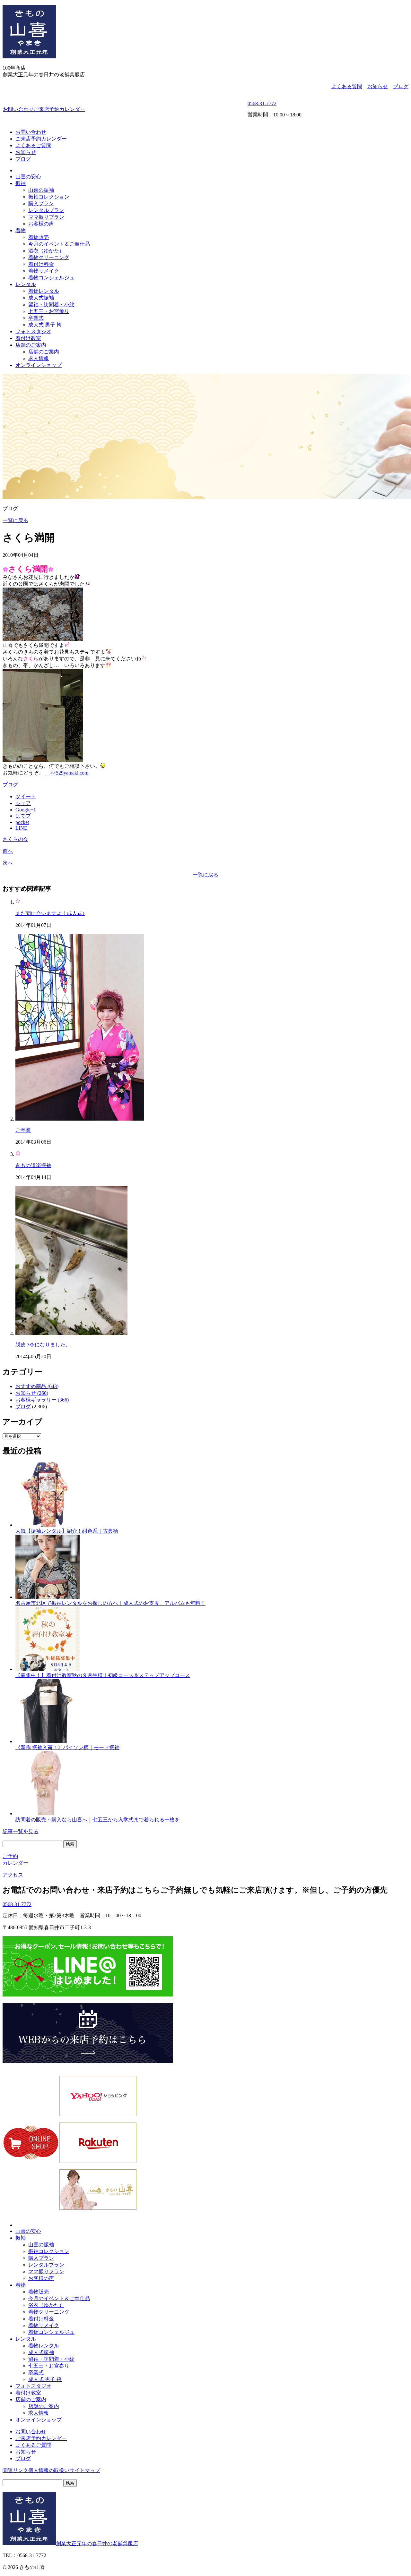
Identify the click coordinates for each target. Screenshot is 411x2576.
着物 (21, 230)
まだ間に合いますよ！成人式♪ (50, 913)
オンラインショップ (39, 365)
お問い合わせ (18, 109)
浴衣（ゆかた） (46, 251)
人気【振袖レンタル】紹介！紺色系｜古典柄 (67, 1531)
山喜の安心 (28, 177)
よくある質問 (347, 86)
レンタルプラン (46, 210)
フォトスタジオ (33, 331)
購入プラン (41, 203)
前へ (8, 851)
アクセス (13, 1875)
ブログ (401, 86)
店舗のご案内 (31, 345)
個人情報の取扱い (49, 2470)
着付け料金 (41, 264)
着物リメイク (44, 271)
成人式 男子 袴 (45, 325)
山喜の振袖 (41, 190)
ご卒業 (23, 1130)
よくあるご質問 (33, 145)
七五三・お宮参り (49, 311)
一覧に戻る (15, 520)
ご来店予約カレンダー (59, 109)
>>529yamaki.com (67, 773)
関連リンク (15, 2470)
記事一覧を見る (21, 1831)
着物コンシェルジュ (51, 278)
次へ (8, 863)
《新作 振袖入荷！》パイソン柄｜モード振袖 (67, 1747)
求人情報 (39, 358)
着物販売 (39, 237)
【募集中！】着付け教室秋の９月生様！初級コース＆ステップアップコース (103, 1675)
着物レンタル (44, 291)
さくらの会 (15, 839)
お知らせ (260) (32, 1393)
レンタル (26, 284)
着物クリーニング (49, 257)
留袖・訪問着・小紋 (51, 305)
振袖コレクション (49, 197)
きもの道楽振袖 (33, 1165)
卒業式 (36, 318)
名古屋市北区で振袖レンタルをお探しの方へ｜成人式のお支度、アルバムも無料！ (110, 1603)
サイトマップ (85, 2470)
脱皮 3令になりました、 (43, 1345)
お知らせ (378, 86)
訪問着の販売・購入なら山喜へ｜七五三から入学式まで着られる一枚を (98, 1820)
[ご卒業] (80, 1119)
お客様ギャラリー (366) (42, 1400)
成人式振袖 (41, 298)
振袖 (21, 183)
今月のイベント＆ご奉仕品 (59, 244)
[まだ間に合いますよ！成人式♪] (18, 902)
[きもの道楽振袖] (18, 1154)
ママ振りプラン (46, 217)
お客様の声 (41, 224)
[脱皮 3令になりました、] (71, 1333)
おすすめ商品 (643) (37, 1386)
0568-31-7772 (262, 103)
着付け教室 (28, 338)
